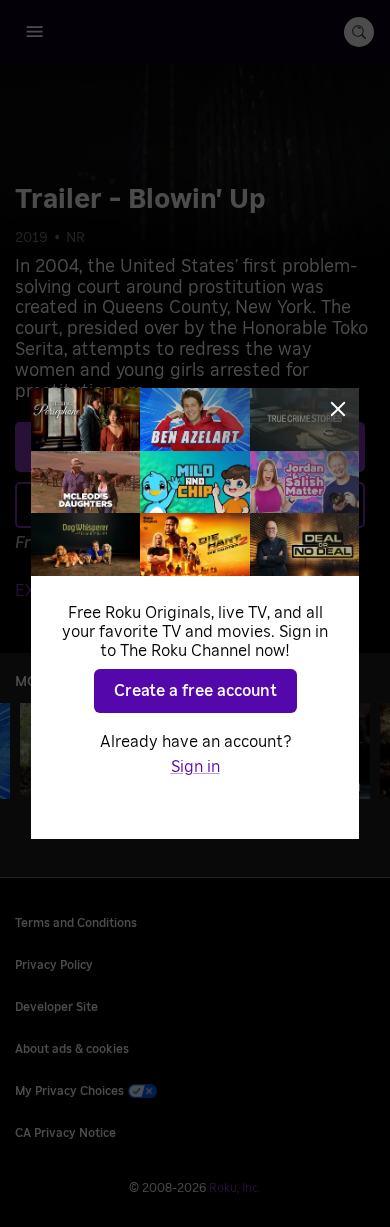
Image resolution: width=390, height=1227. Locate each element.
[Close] (338, 409)
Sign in (195, 767)
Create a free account (195, 691)
